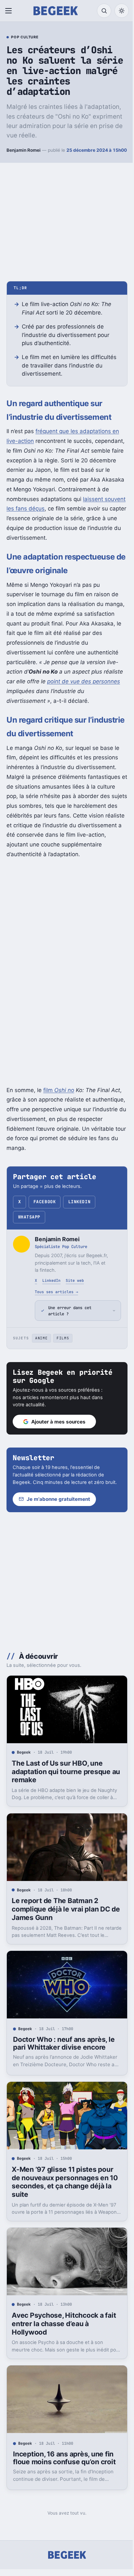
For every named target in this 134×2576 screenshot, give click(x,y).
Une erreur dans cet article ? (70, 1311)
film (59, 1090)
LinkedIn (79, 1202)
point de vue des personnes (84, 681)
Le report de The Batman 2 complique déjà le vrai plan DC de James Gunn (61, 1911)
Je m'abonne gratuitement (58, 1507)
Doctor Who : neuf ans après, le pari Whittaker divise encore (64, 2042)
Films (63, 1338)
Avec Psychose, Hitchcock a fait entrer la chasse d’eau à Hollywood (64, 2318)
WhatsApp (29, 1217)
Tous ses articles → (56, 1292)
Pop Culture (25, 37)
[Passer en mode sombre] (122, 11)
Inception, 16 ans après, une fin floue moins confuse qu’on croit (64, 2449)
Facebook (45, 1202)
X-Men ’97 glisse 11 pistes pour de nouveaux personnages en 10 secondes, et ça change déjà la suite (63, 2178)
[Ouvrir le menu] (10, 11)
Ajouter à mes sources (58, 1422)
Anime (41, 1338)
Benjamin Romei (24, 150)
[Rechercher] (104, 11)
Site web (75, 1280)
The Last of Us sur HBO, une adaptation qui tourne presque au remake (61, 1776)
